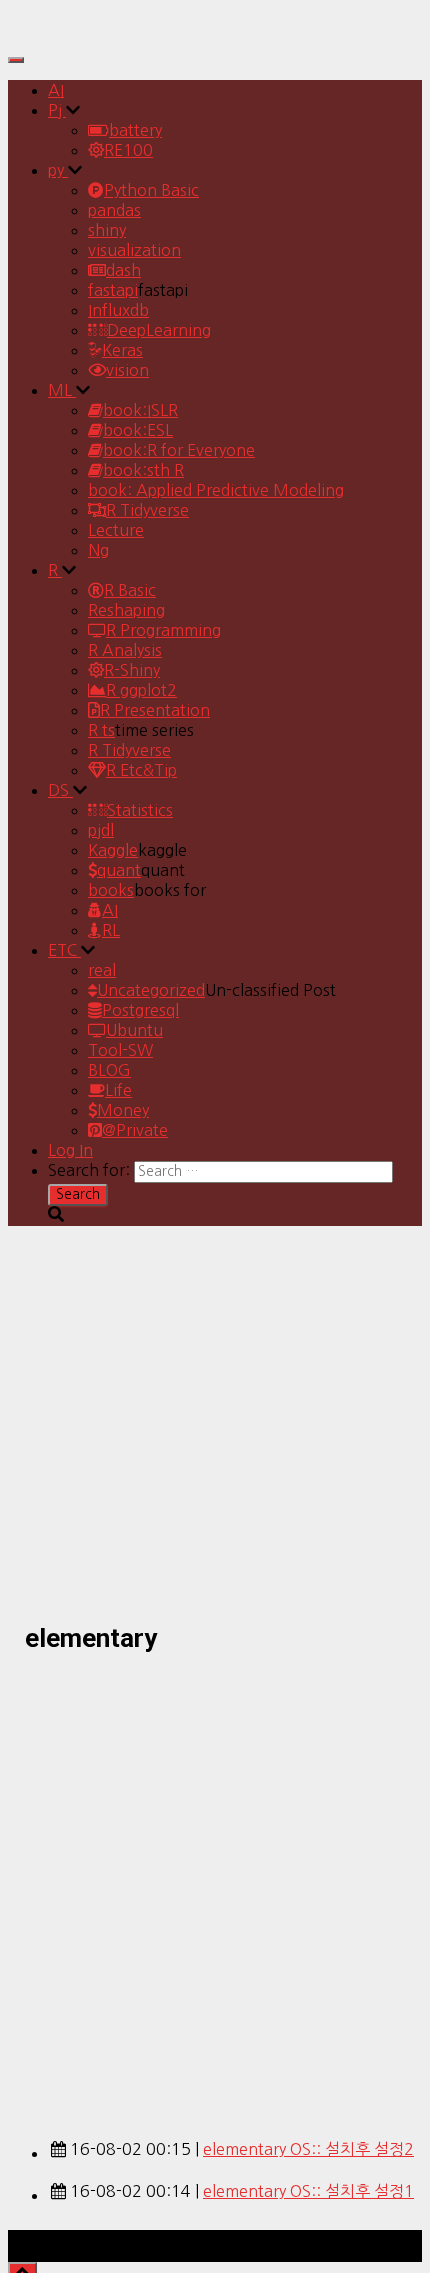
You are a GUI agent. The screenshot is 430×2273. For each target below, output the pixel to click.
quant (119, 870)
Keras (122, 350)
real (102, 970)
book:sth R (143, 470)
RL (111, 930)
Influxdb (118, 310)
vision (127, 370)
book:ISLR (140, 410)
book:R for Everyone (179, 450)
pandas (114, 210)
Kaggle (113, 850)
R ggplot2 (141, 690)
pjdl (101, 830)
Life (118, 1090)
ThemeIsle (384, 2240)
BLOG (109, 1070)
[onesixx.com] (63, 34)
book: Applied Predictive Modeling (216, 490)
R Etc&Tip (141, 770)
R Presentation (155, 710)
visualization (134, 250)
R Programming (163, 630)
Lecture (116, 530)
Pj (57, 110)
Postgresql (140, 1010)
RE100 (128, 150)
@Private (135, 1130)
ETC (64, 950)
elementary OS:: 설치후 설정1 (308, 2191)
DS (60, 790)
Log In (70, 1150)
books (111, 890)
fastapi (113, 290)
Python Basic (151, 190)
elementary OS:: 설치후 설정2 (308, 2149)
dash (123, 270)
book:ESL (138, 430)
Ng (98, 550)
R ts (101, 730)
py (58, 170)
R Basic (130, 590)
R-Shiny (132, 670)
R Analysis (125, 650)
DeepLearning (159, 330)
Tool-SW (120, 1050)
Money (123, 1110)
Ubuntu (134, 1030)
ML (62, 390)
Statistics (140, 810)
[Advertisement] (215, 1885)
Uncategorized (151, 990)
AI (56, 90)
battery (135, 130)
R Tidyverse (147, 510)
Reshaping (126, 610)
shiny (107, 230)
